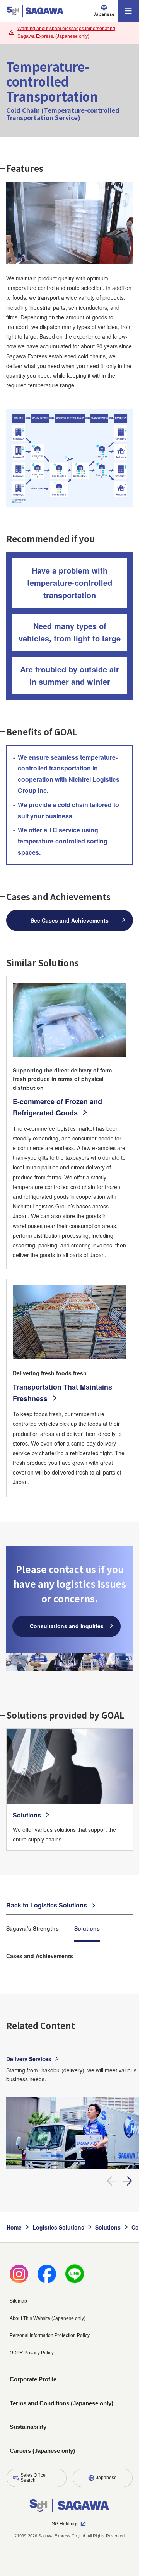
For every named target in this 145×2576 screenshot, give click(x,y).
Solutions (87, 1928)
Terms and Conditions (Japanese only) (61, 2403)
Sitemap (18, 2301)
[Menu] (128, 11)
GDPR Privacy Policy (32, 2353)
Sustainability (28, 2427)
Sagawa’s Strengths (32, 1928)
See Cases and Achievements (70, 920)
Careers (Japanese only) (42, 2451)
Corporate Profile (33, 2379)
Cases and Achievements (40, 1956)
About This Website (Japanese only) (48, 2318)
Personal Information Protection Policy (50, 2335)
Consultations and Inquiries (67, 1626)
